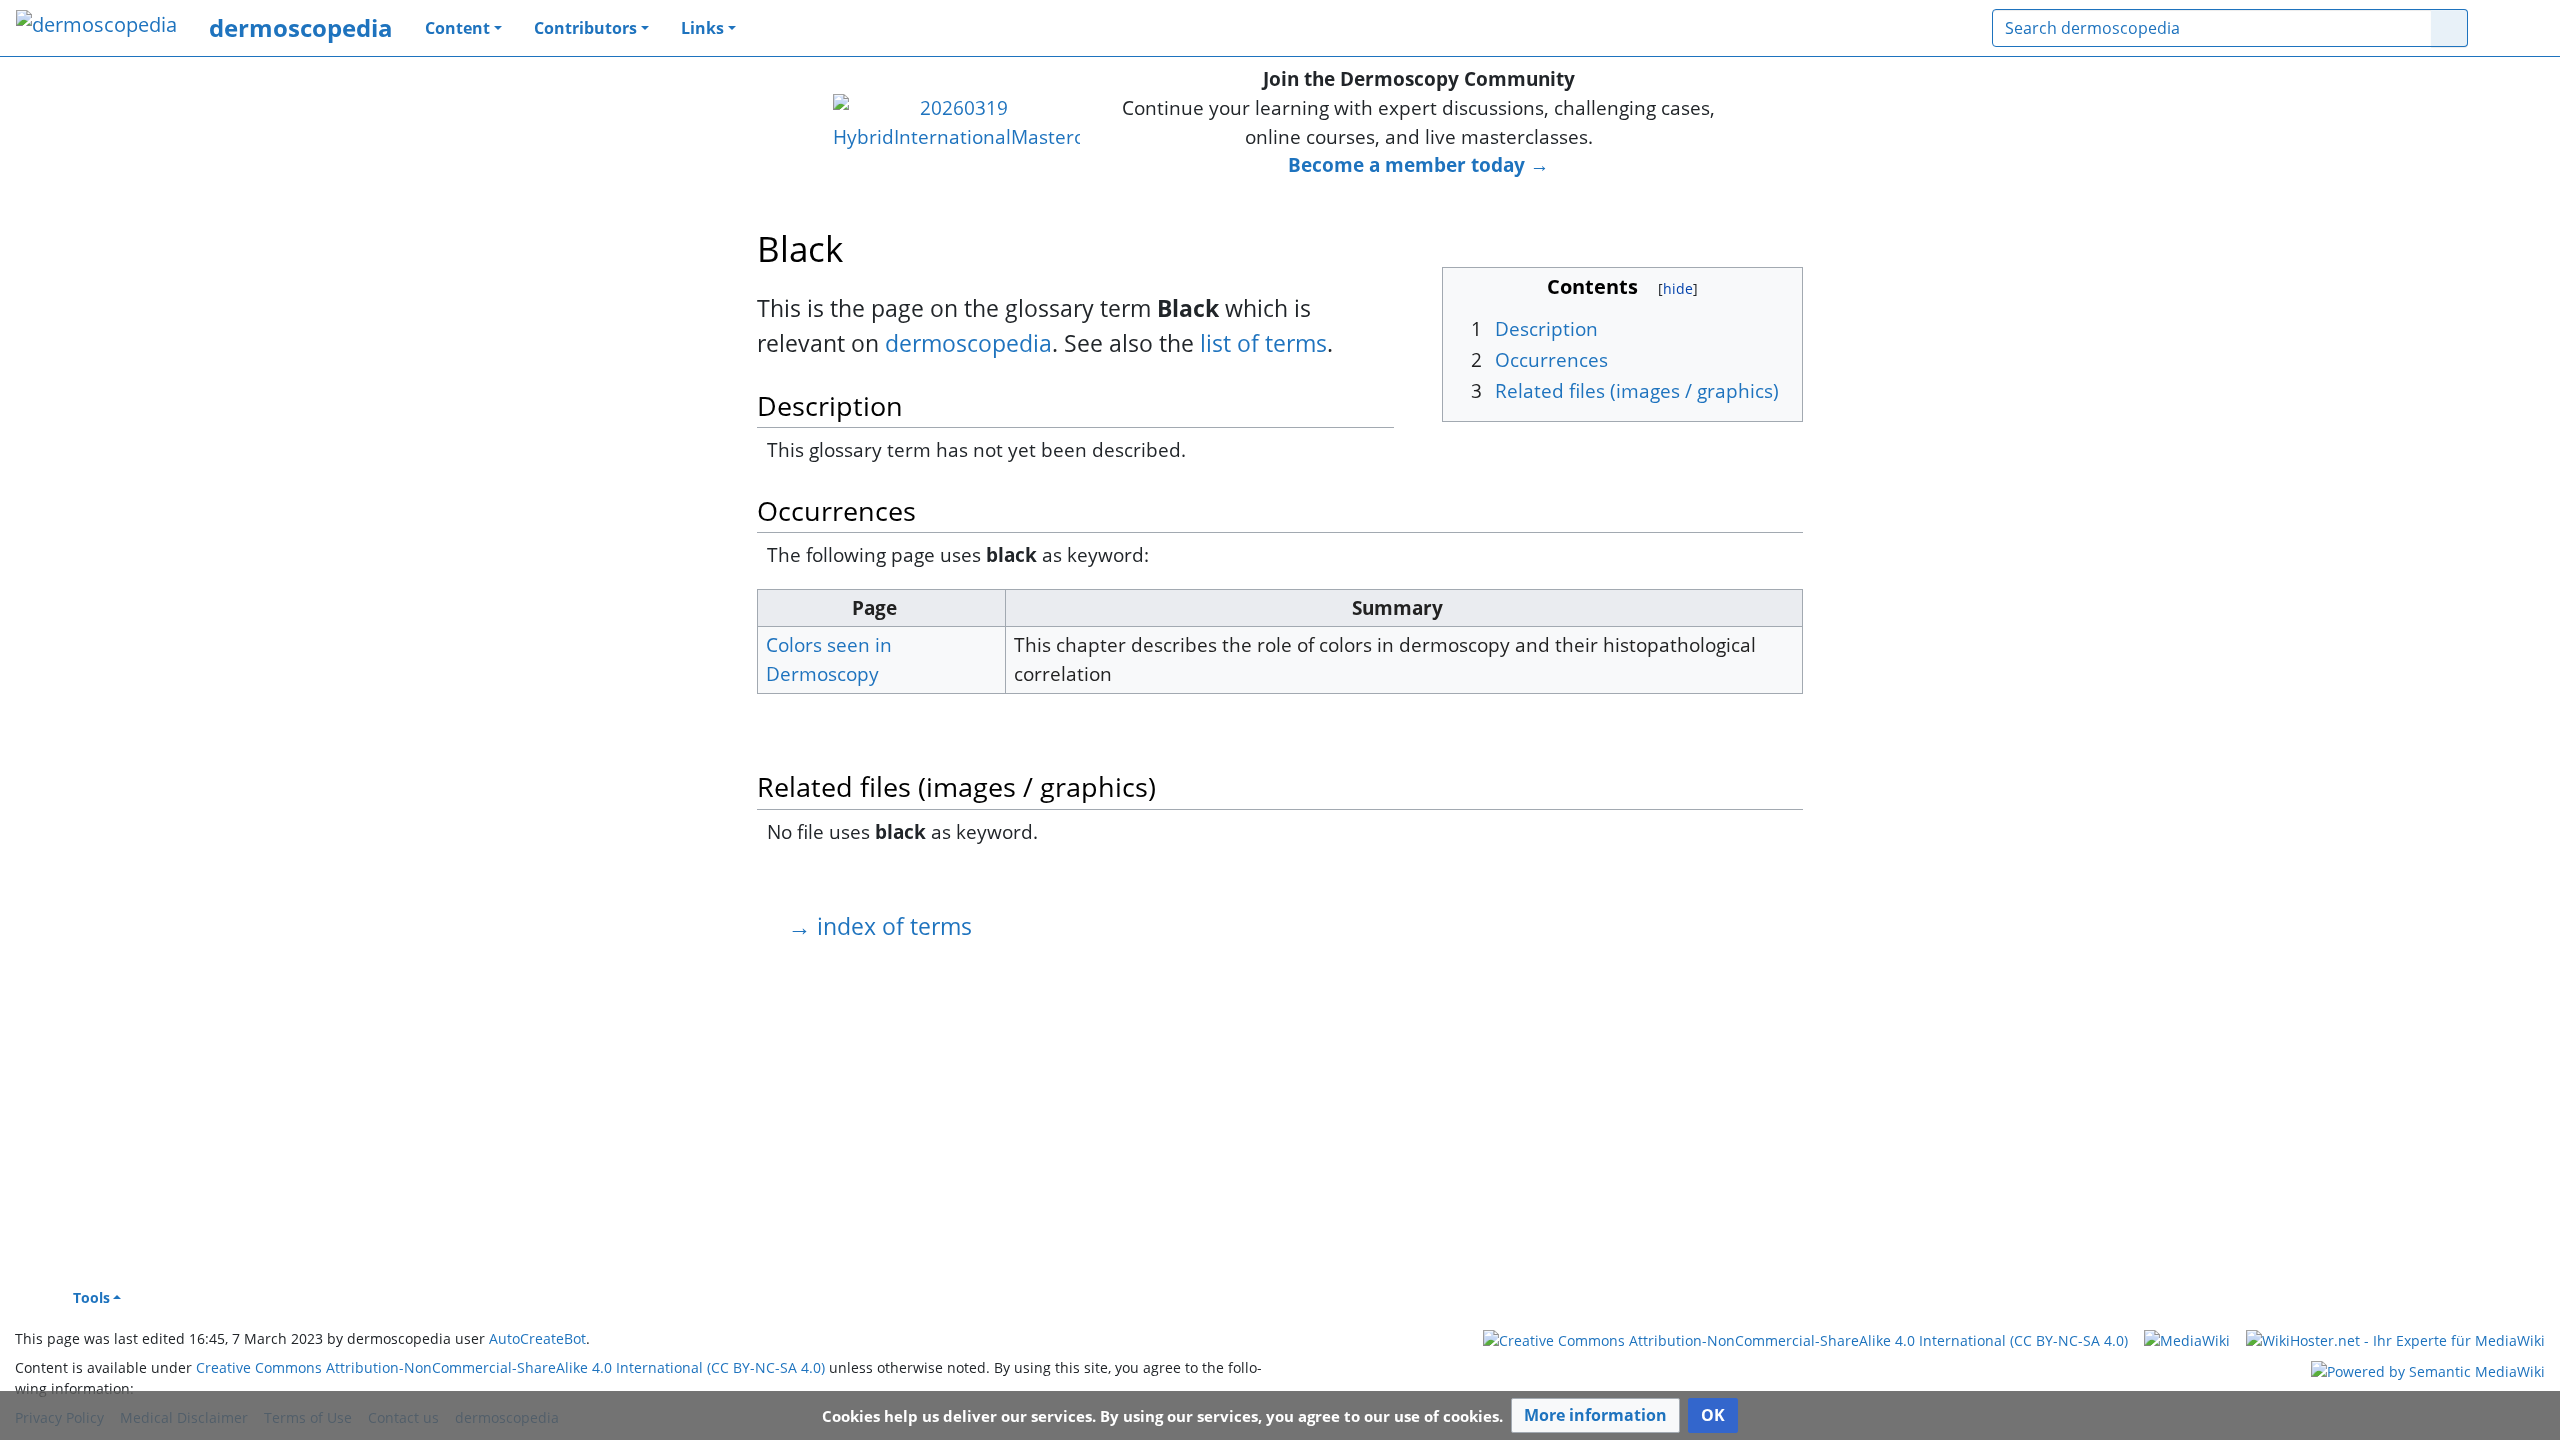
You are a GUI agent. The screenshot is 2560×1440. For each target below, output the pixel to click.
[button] (1595, 1415)
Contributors (585, 28)
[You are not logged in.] (2514, 28)
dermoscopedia (301, 27)
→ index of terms (880, 926)
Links (702, 28)
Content (457, 28)
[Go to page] (2449, 28)
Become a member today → (1418, 164)
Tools (91, 1297)
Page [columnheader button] (874, 607)
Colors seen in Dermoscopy (829, 659)
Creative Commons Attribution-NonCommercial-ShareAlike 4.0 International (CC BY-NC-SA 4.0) (510, 1367)
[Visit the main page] (96, 26)
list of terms (1263, 343)
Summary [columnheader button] (1397, 607)
